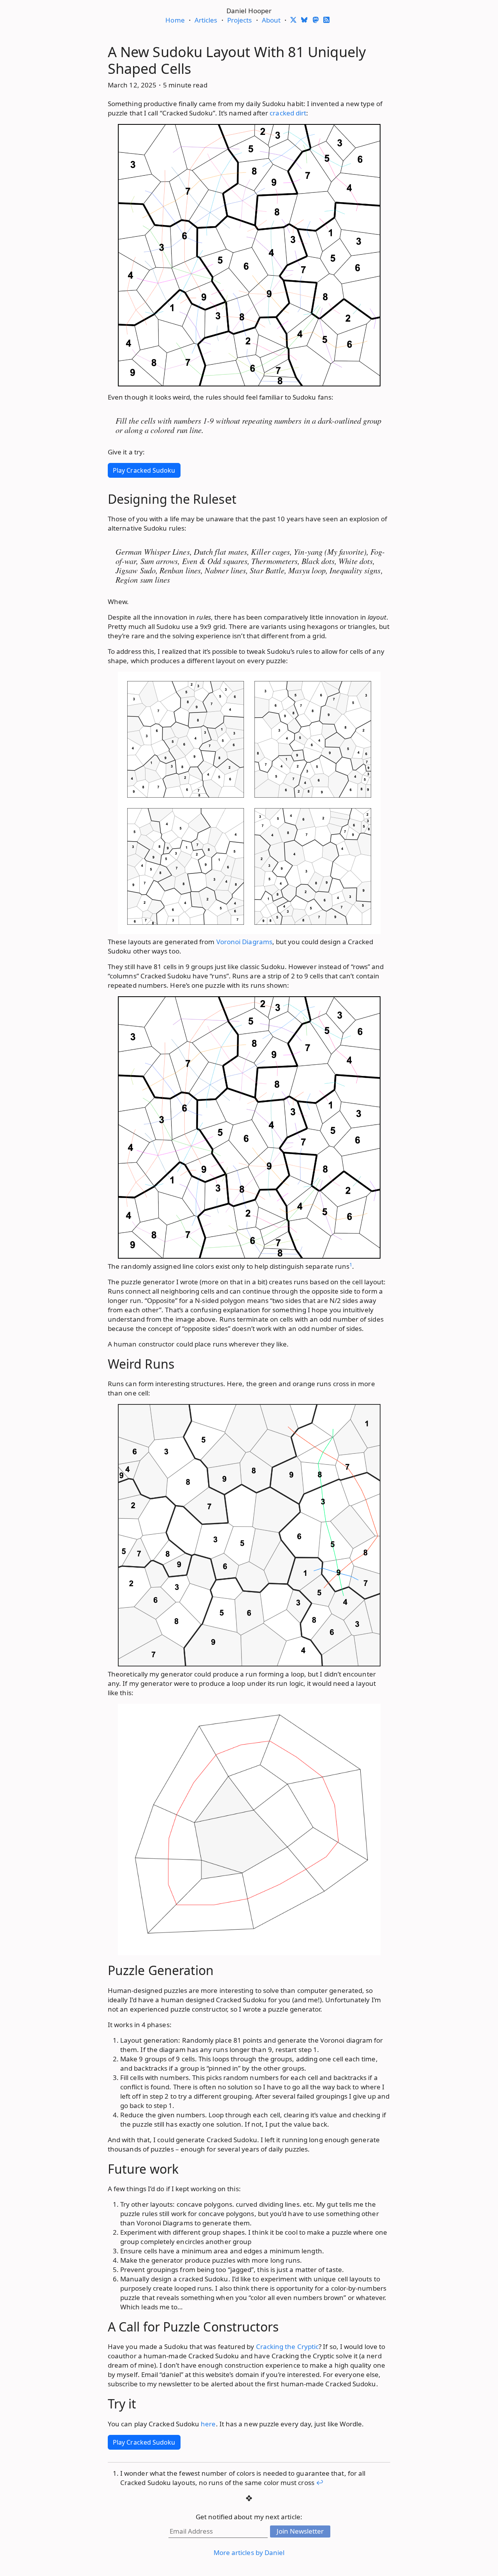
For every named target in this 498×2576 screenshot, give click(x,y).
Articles (206, 20)
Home (175, 20)
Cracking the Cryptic (288, 2346)
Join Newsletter (300, 2531)
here (208, 2424)
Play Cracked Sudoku (144, 470)
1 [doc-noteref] (351, 1264)
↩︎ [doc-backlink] (320, 2483)
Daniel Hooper (249, 11)
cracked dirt (288, 113)
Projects (240, 20)
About (271, 20)
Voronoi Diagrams (244, 942)
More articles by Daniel (249, 2552)
